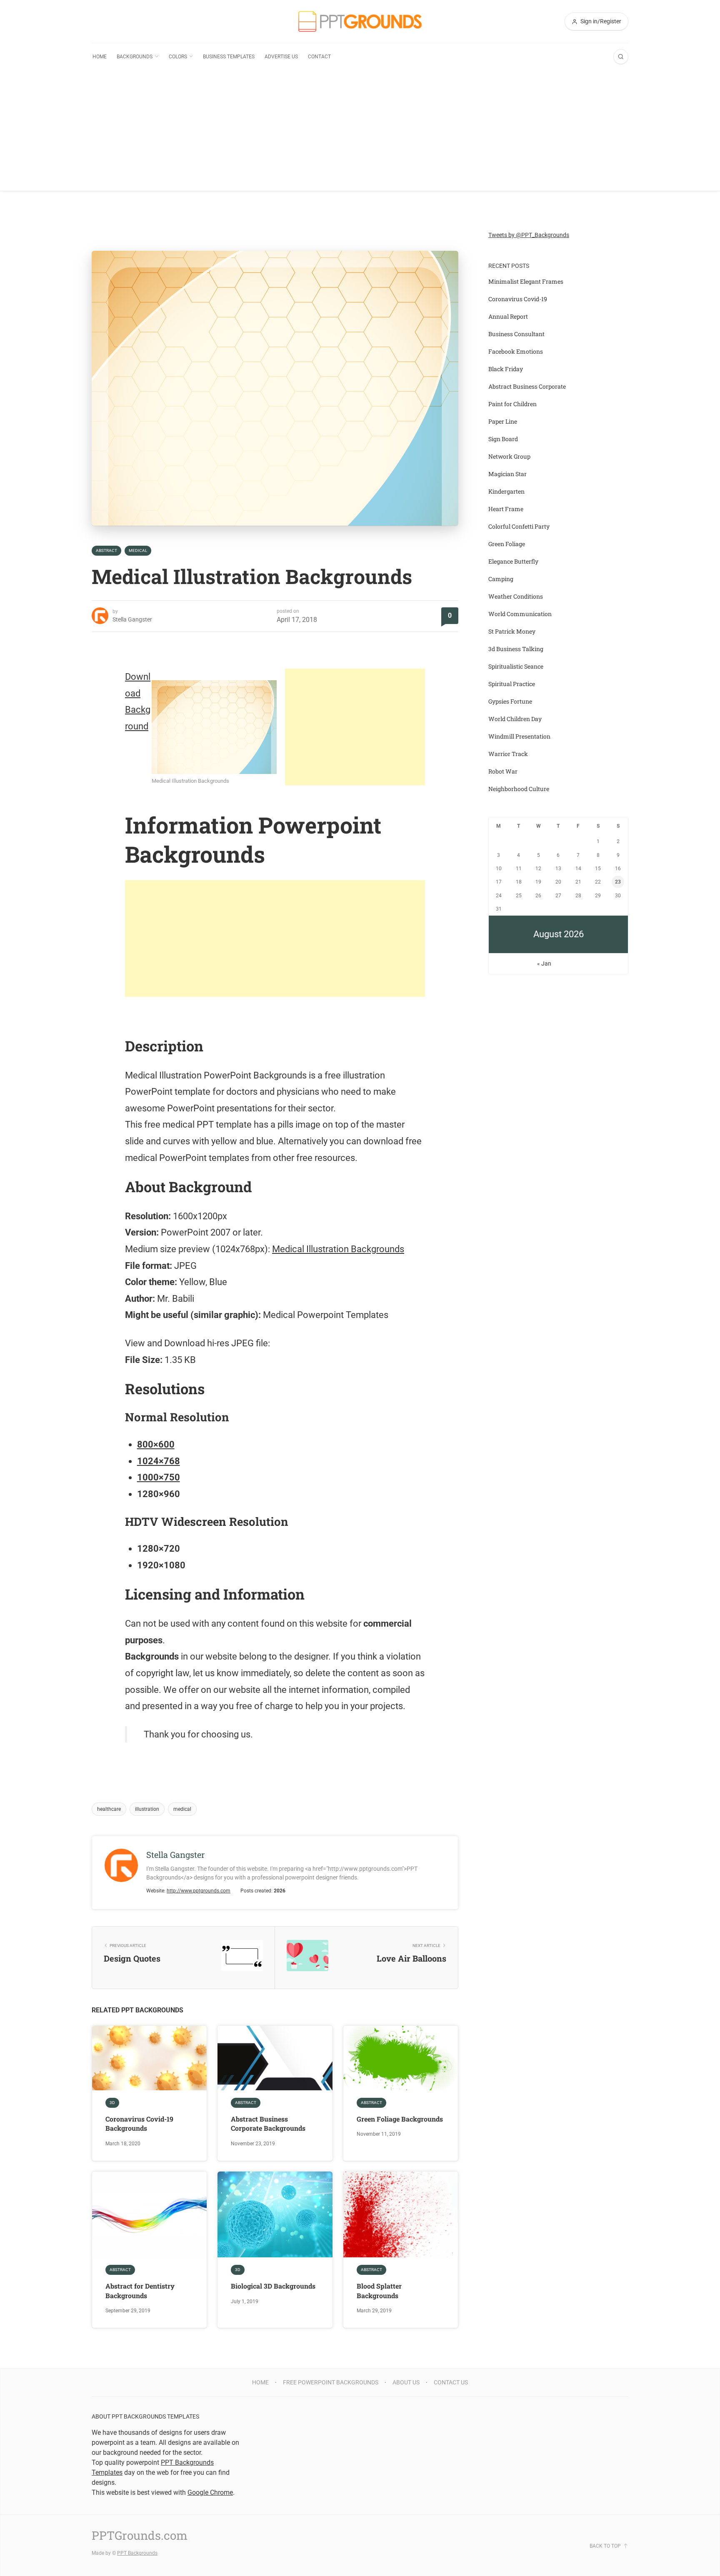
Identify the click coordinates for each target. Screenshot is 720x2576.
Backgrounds (135, 57)
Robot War (503, 771)
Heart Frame (506, 509)
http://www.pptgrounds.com (199, 1891)
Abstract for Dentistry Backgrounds (140, 2290)
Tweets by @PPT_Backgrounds (529, 235)
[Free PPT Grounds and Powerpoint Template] (360, 21)
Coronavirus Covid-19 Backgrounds (139, 2123)
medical (182, 1809)
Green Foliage (507, 544)
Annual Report (508, 316)
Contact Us (451, 2382)
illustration (147, 1809)
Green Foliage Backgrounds (400, 2119)
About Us (406, 2382)
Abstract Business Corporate (527, 386)
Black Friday (506, 369)
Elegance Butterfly (513, 561)
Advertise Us (281, 57)
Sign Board (503, 439)
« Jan (544, 964)
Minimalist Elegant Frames (526, 281)
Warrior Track (508, 754)
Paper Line (503, 421)
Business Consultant (516, 334)
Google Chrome (210, 2492)
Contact (319, 57)
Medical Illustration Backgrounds (338, 1249)
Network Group (509, 456)
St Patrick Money (512, 631)
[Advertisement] (360, 132)
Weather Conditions (516, 596)
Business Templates (229, 57)
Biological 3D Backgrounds (273, 2286)
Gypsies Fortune (510, 701)
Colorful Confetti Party (519, 526)
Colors (178, 57)
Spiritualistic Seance (516, 666)
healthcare (109, 1809)
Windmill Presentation (519, 736)
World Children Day (515, 719)
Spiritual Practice (512, 684)
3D (112, 2103)
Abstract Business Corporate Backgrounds (268, 2123)
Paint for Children (512, 404)
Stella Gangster (132, 619)
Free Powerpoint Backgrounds (331, 2382)
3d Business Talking (516, 649)
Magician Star (507, 474)
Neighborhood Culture (519, 789)
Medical (138, 550)
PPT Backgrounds (137, 2553)
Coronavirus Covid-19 (518, 299)
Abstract (106, 550)
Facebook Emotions (516, 351)
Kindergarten (506, 491)
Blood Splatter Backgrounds (379, 2290)
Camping (501, 579)
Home (100, 57)
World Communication (520, 614)
